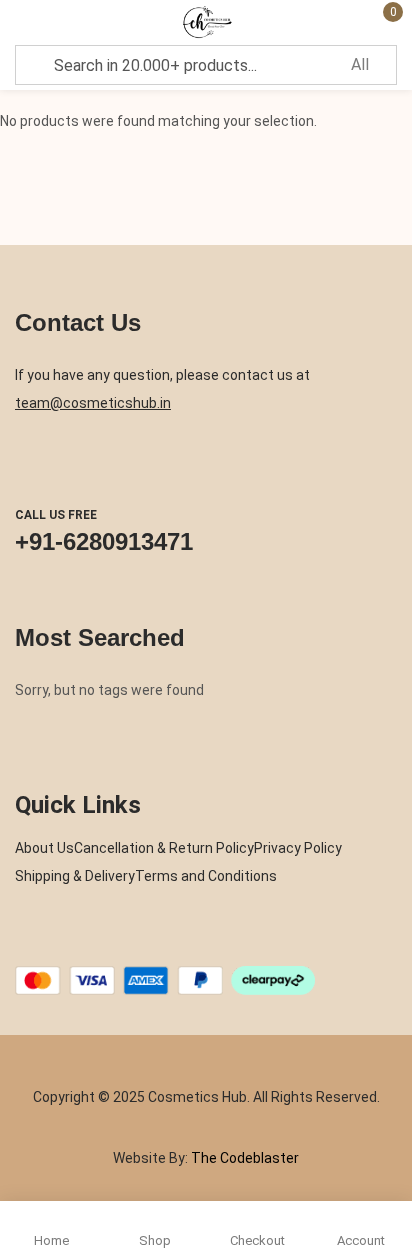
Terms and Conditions (206, 876)
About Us (44, 848)
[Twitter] (61, 943)
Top (392, 1166)
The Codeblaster (243, 1158)
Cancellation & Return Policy (164, 848)
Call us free (56, 515)
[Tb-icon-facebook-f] (22, 943)
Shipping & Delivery (75, 876)
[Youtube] (139, 943)
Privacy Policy (298, 848)
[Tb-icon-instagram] (100, 943)
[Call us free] (34, 466)
